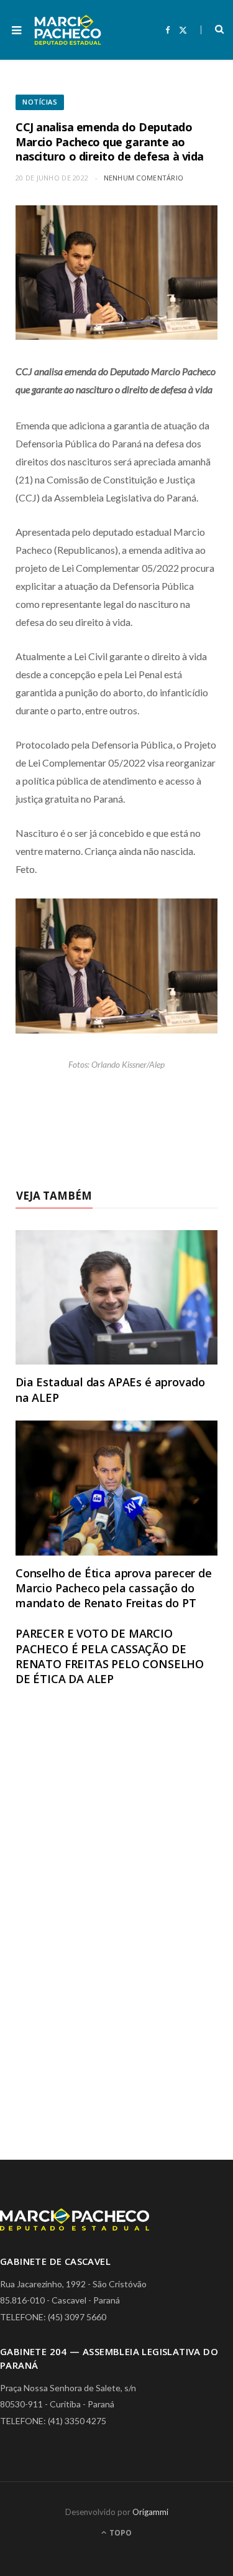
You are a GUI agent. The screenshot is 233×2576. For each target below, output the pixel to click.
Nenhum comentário (144, 178)
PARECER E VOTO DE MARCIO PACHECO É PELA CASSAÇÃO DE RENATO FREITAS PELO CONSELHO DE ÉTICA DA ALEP (110, 1656)
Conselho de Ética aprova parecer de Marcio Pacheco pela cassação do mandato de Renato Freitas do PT (114, 1588)
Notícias (40, 102)
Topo (120, 2533)
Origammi (150, 2512)
